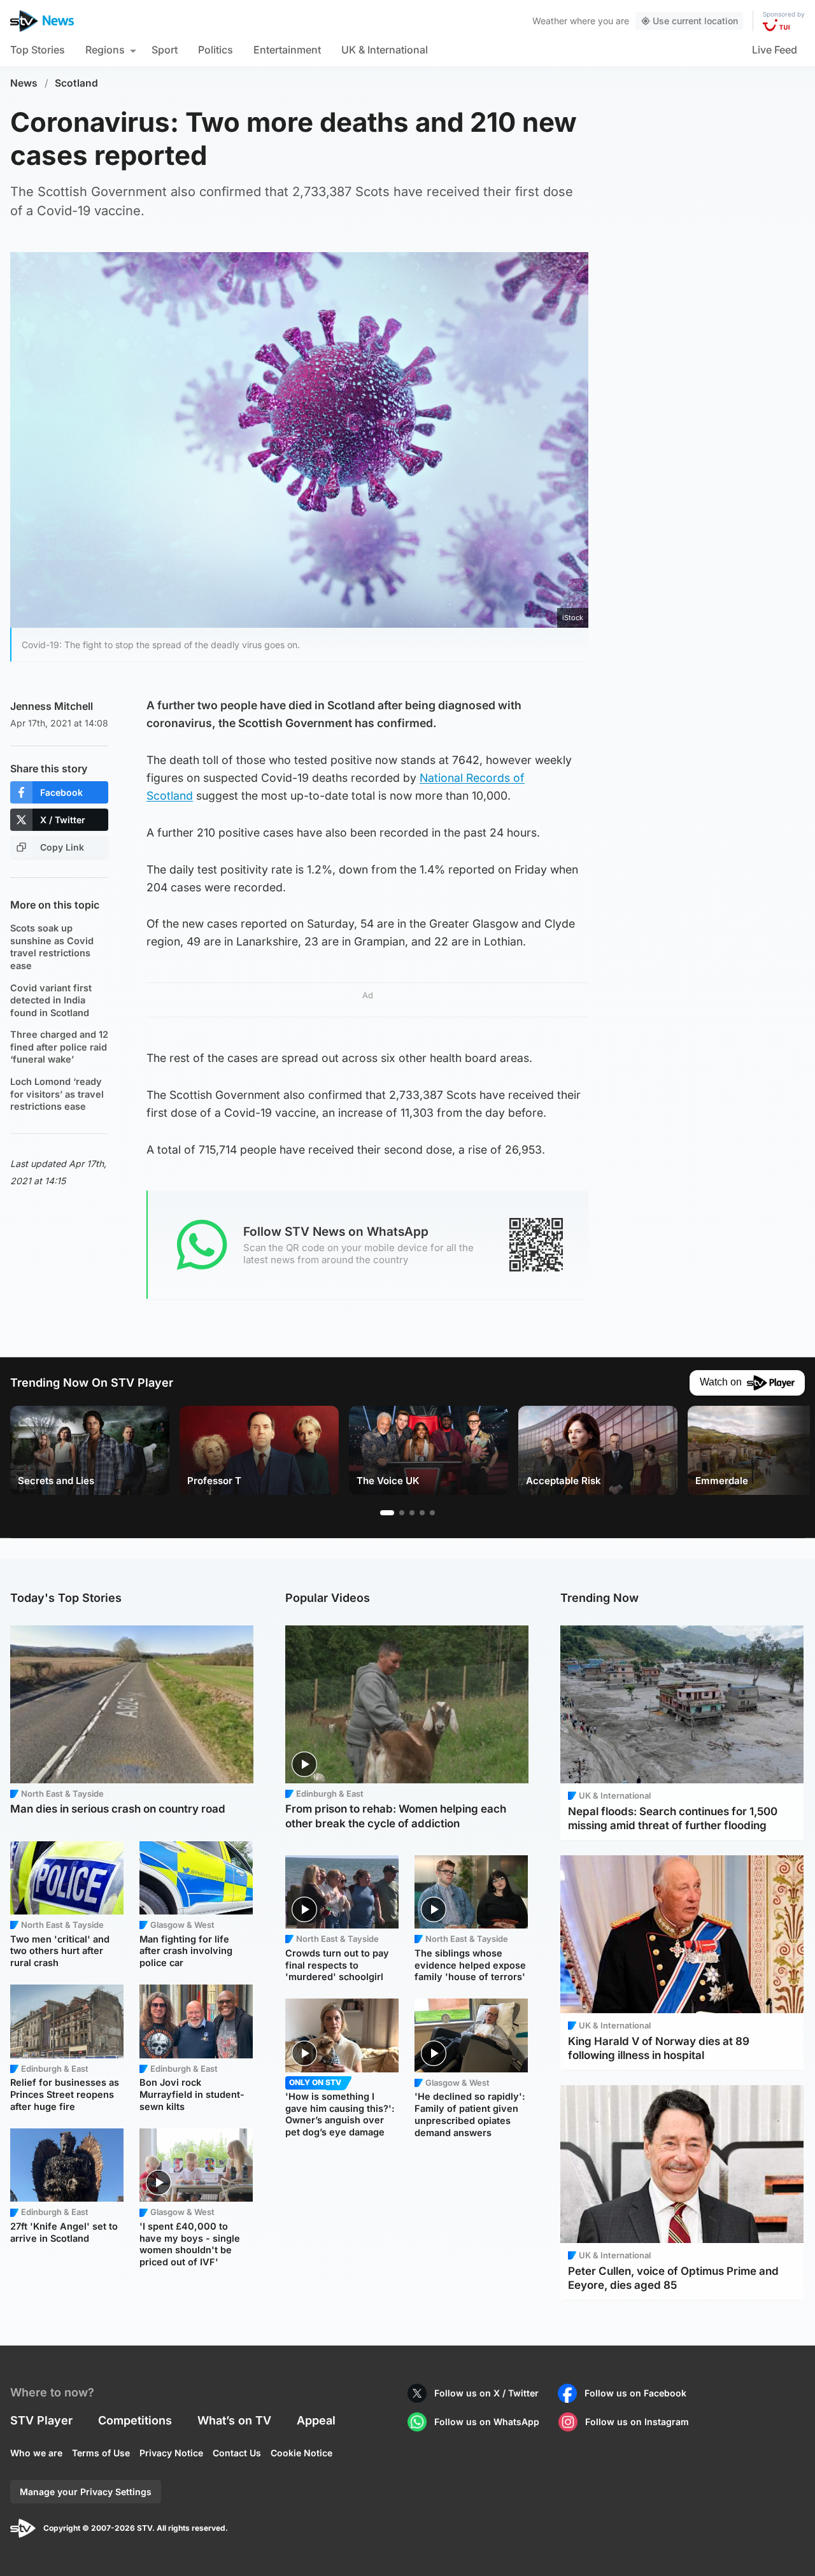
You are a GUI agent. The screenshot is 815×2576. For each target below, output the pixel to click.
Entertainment (287, 50)
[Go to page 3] (412, 1513)
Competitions (135, 2420)
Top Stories (38, 50)
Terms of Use (101, 2453)
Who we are (36, 2453)
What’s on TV (234, 2420)
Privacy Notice (171, 2453)
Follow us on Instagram (637, 2422)
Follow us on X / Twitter (486, 2393)
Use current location (695, 21)
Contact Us (237, 2453)
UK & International (385, 50)
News (24, 83)
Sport (165, 50)
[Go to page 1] (387, 1513)
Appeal (316, 2420)
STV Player (41, 2420)
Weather (550, 21)
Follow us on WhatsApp (487, 2422)
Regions (105, 50)
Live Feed (775, 50)
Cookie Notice (301, 2453)
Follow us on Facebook (635, 2393)
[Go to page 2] (402, 1513)
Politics (216, 50)
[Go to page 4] (422, 1513)
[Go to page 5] (432, 1513)
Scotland (76, 83)
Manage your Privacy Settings (86, 2492)
